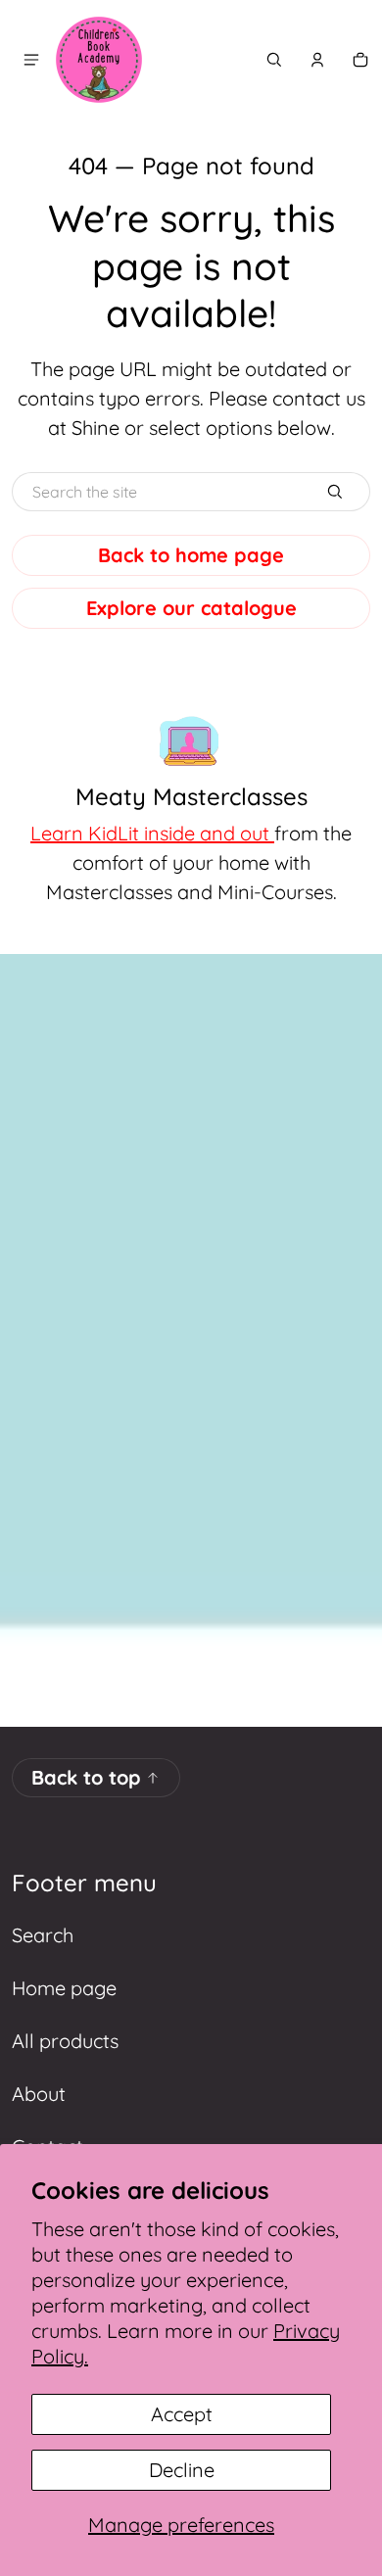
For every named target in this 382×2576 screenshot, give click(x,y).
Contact (48, 2147)
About (39, 2094)
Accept (182, 2414)
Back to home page (191, 555)
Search (43, 1935)
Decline (182, 2470)
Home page (64, 1988)
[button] (274, 60)
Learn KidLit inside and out (152, 833)
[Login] (317, 60)
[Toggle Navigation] (31, 60)
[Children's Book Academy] (99, 60)
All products (65, 2041)
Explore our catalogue (191, 608)
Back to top (86, 1777)
